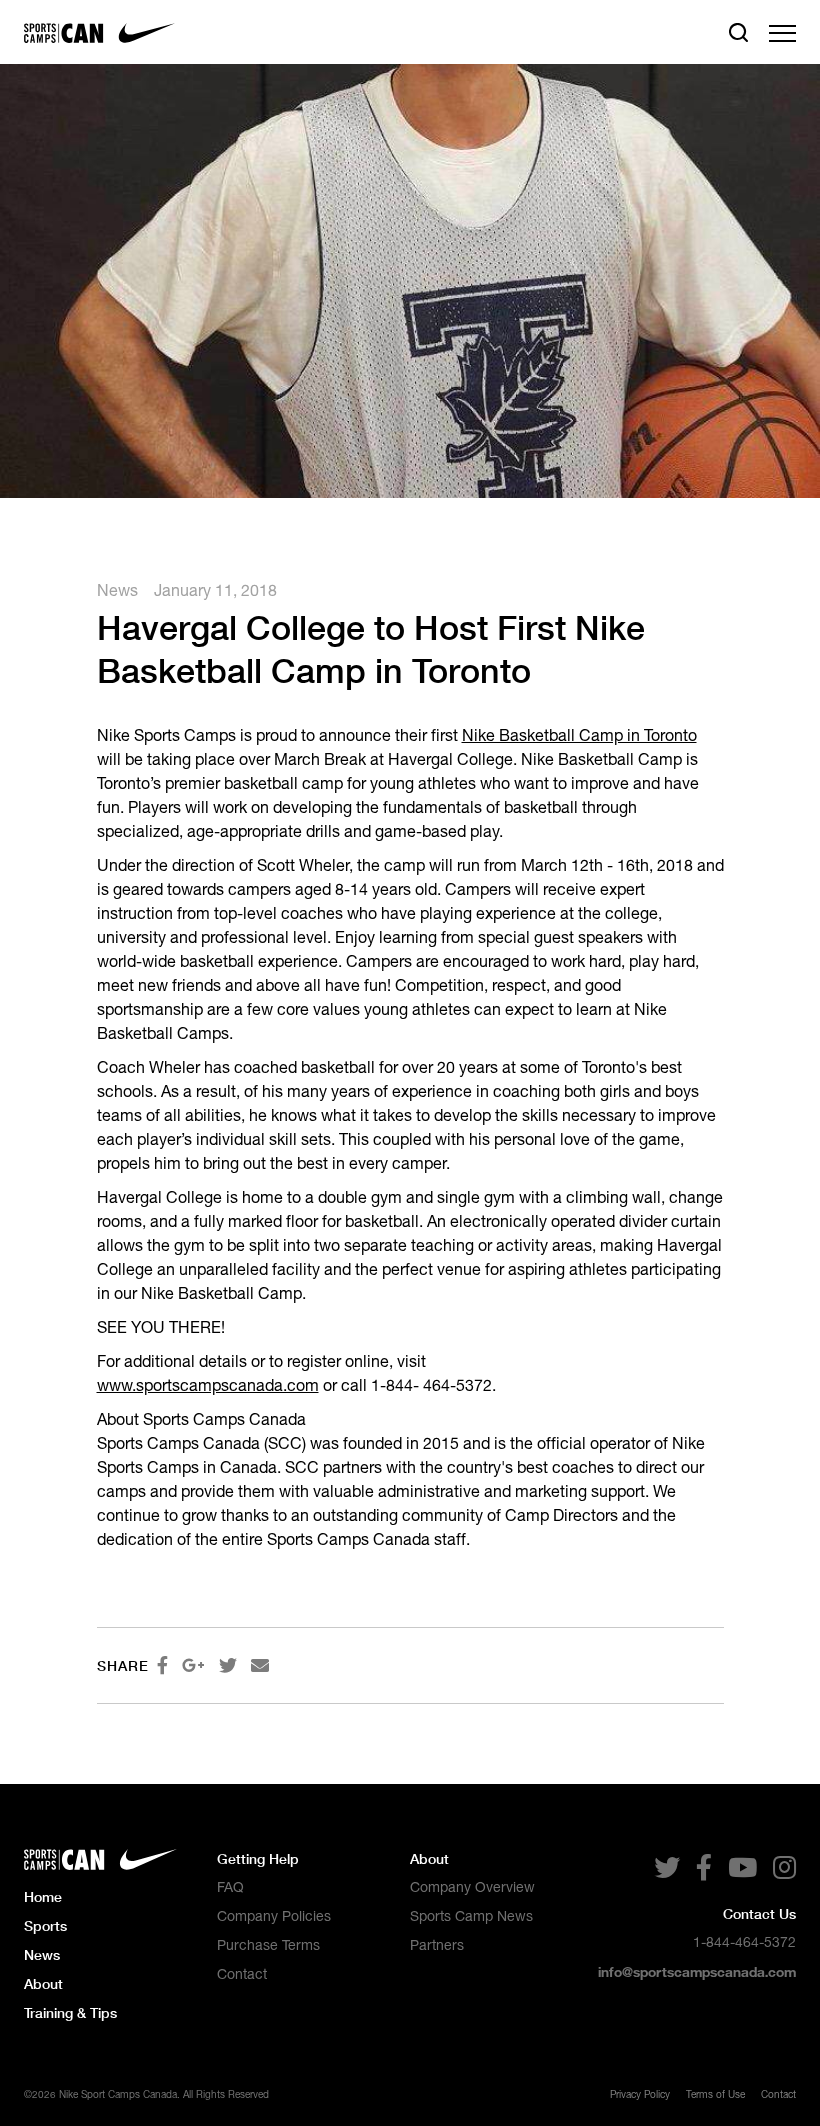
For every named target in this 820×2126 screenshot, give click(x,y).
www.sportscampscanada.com (208, 1385)
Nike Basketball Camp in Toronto (579, 735)
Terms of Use (715, 2094)
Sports (45, 1925)
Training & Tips (70, 2012)
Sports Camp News (471, 1916)
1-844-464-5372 (744, 1942)
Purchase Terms (268, 1945)
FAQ (230, 1887)
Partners (437, 1945)
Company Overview (472, 1887)
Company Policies (274, 1916)
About (43, 1983)
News (117, 590)
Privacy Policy (640, 2094)
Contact (242, 1974)
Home (43, 1896)
